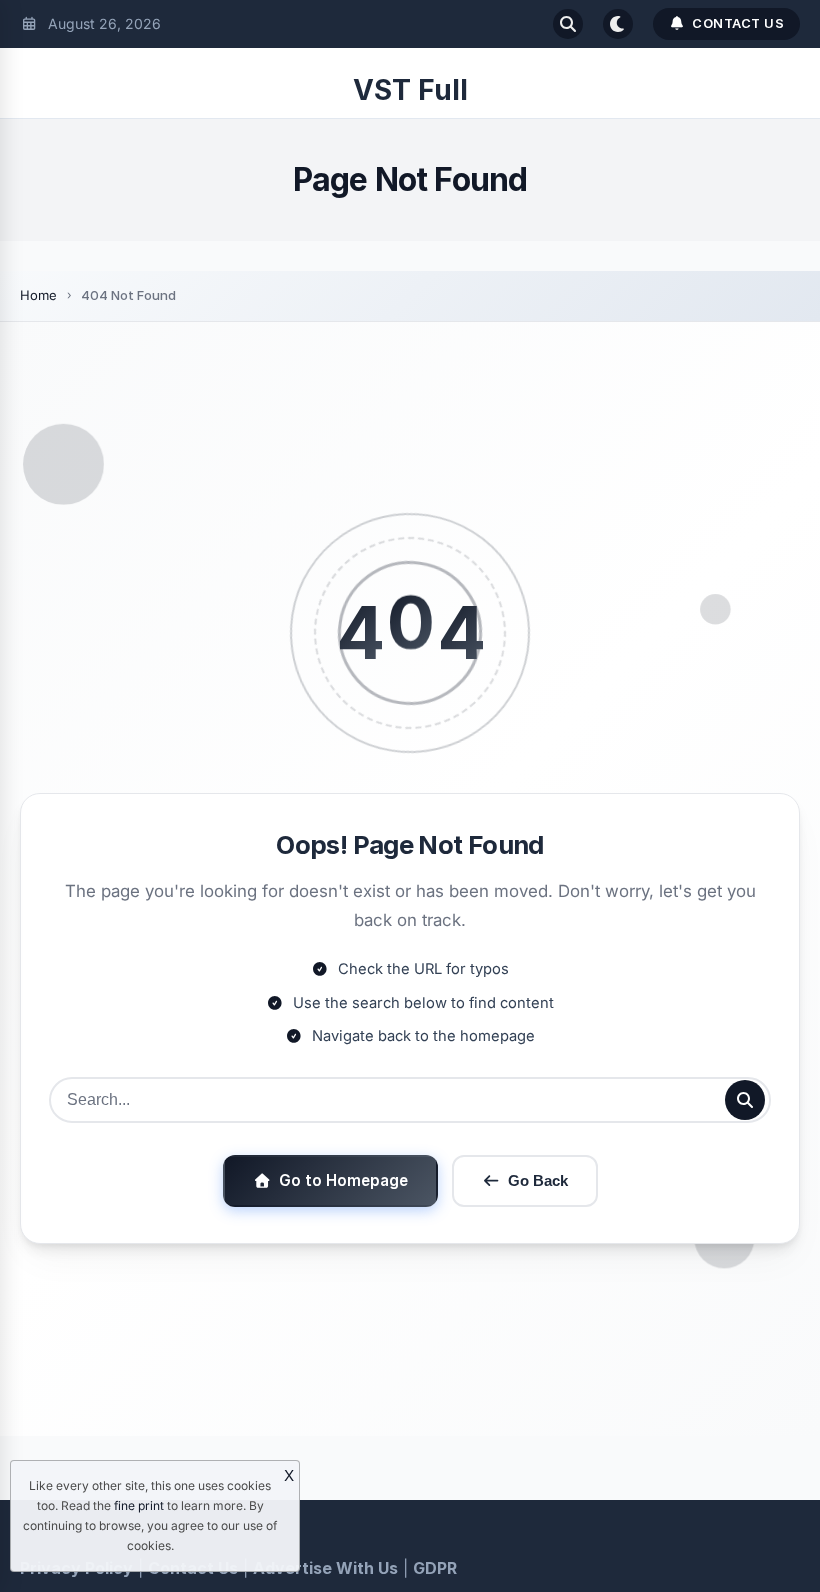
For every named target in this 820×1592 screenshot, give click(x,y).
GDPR (435, 1568)
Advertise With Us (325, 1568)
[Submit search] (745, 1100)
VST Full (410, 90)
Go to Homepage (343, 1180)
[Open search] (568, 24)
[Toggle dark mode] (618, 24)
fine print (139, 1505)
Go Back (538, 1180)
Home (38, 295)
